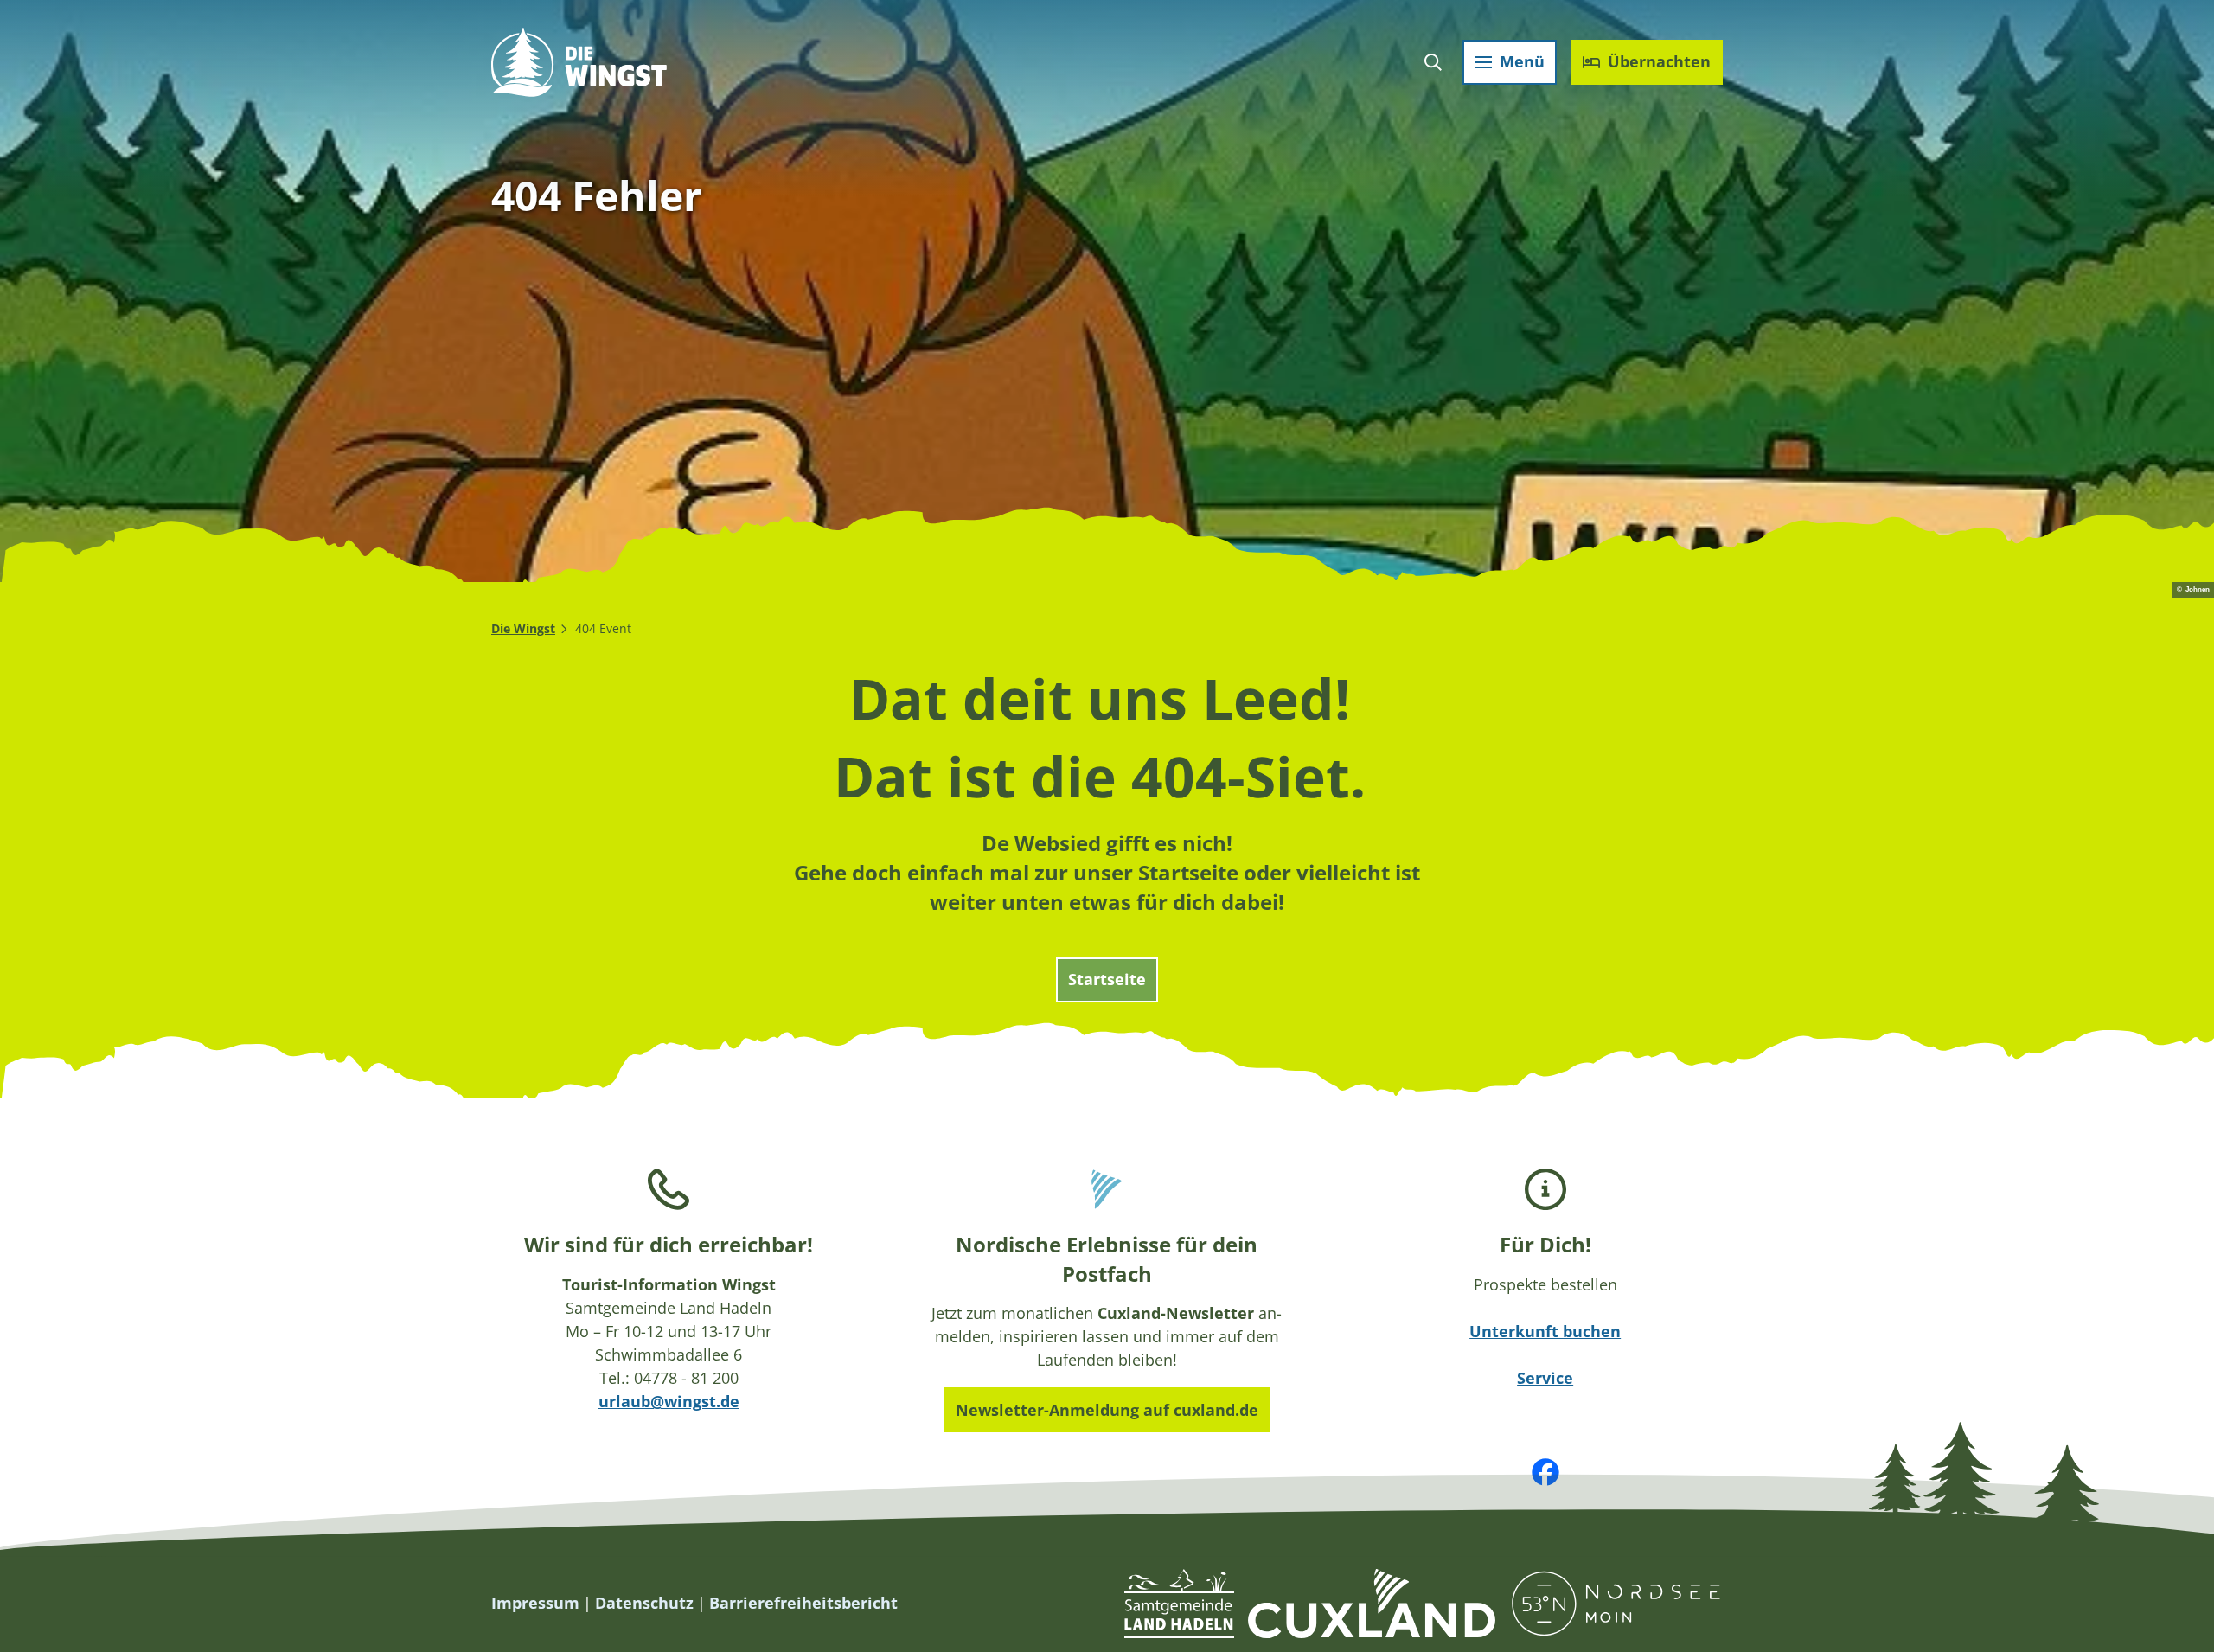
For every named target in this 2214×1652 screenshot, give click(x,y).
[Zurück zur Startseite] (579, 62)
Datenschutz (644, 1603)
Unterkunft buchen (1545, 1331)
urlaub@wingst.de (669, 1401)
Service (1545, 1378)
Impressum (535, 1603)
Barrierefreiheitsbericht (803, 1603)
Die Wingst (523, 628)
